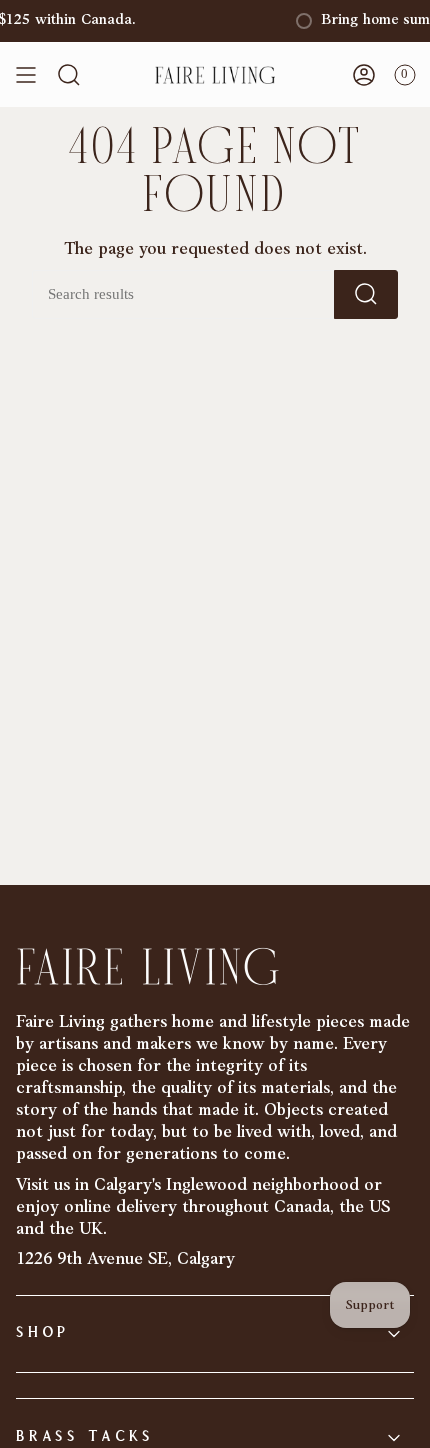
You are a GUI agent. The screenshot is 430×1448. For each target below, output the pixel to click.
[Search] (366, 294)
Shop (42, 1333)
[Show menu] (26, 75)
